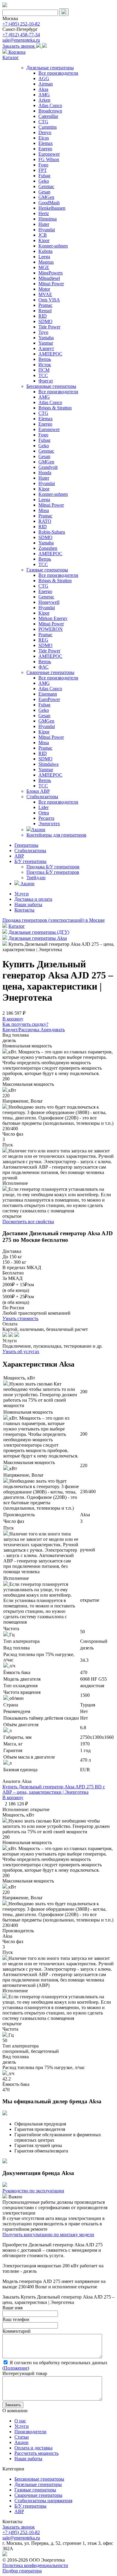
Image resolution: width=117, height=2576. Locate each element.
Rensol (45, 311)
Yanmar (46, 343)
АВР (19, 856)
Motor (44, 289)
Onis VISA (49, 300)
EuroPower (49, 699)
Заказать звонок (19, 46)
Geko (44, 181)
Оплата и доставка (33, 2448)
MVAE (45, 294)
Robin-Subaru (52, 532)
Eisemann (48, 694)
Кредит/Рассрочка (21, 1030)
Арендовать (53, 1030)
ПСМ (44, 370)
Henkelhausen (52, 208)
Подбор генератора (22, 2571)
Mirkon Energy (53, 618)
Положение (16, 2368)
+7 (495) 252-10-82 (21, 24)
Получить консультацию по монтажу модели (48, 2235)
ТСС (43, 375)
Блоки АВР (38, 791)
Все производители (58, 73)
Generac (46, 597)
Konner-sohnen (53, 246)
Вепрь (45, 359)
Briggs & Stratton (55, 408)
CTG (43, 122)
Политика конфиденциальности (35, 2565)
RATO (45, 521)
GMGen (46, 197)
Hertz (44, 213)
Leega (44, 257)
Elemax (46, 143)
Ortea (44, 813)
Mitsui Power (51, 284)
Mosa (44, 510)
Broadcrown (50, 111)
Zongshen (48, 548)
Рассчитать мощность (36, 2453)
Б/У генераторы (30, 861)
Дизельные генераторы (50, 68)
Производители (30, 2432)
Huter (44, 224)
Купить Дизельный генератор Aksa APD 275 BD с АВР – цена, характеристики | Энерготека (54, 1789)
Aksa (43, 89)
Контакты (24, 910)
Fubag (44, 176)
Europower (49, 154)
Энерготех (49, 824)
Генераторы (26, 845)
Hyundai (47, 230)
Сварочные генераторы (50, 672)
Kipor (44, 240)
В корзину (13, 1797)
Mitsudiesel (49, 278)
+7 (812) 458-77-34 (21, 35)
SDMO (45, 321)
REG (43, 640)
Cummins (48, 127)
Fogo (43, 165)
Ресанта (46, 818)
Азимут (46, 348)
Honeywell (49, 602)
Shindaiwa (48, 764)
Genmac (46, 186)
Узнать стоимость (20, 1318)
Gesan (44, 192)
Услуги (22, 894)
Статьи (22, 2437)
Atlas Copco (50, 105)
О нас (20, 2421)
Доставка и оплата (33, 899)
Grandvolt (48, 467)
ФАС (43, 667)
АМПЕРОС (50, 354)
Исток (45, 365)
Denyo (45, 132)
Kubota (45, 251)
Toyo (43, 332)
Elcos (44, 138)
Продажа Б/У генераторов (53, 867)
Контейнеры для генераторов (56, 835)
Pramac (45, 305)
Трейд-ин (36, 878)
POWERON (51, 629)
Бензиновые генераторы (51, 386)
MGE (44, 267)
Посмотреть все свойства (28, 1222)
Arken (44, 100)
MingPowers (51, 273)
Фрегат (46, 381)
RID (43, 316)
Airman (46, 84)
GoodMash (49, 203)
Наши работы (28, 905)
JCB (43, 235)
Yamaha (46, 338)
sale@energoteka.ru (21, 40)
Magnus (46, 262)
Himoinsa (48, 219)
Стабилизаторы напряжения (43, 2501)
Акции (38, 830)
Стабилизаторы (42, 797)
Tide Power (49, 327)
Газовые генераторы (47, 570)
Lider (43, 807)
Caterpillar (48, 116)
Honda (45, 473)
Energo (45, 149)
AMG (44, 95)
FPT (43, 170)
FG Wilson (49, 159)
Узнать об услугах (21, 1351)
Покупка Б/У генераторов (53, 872)
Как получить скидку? (25, 1024)
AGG (44, 78)
